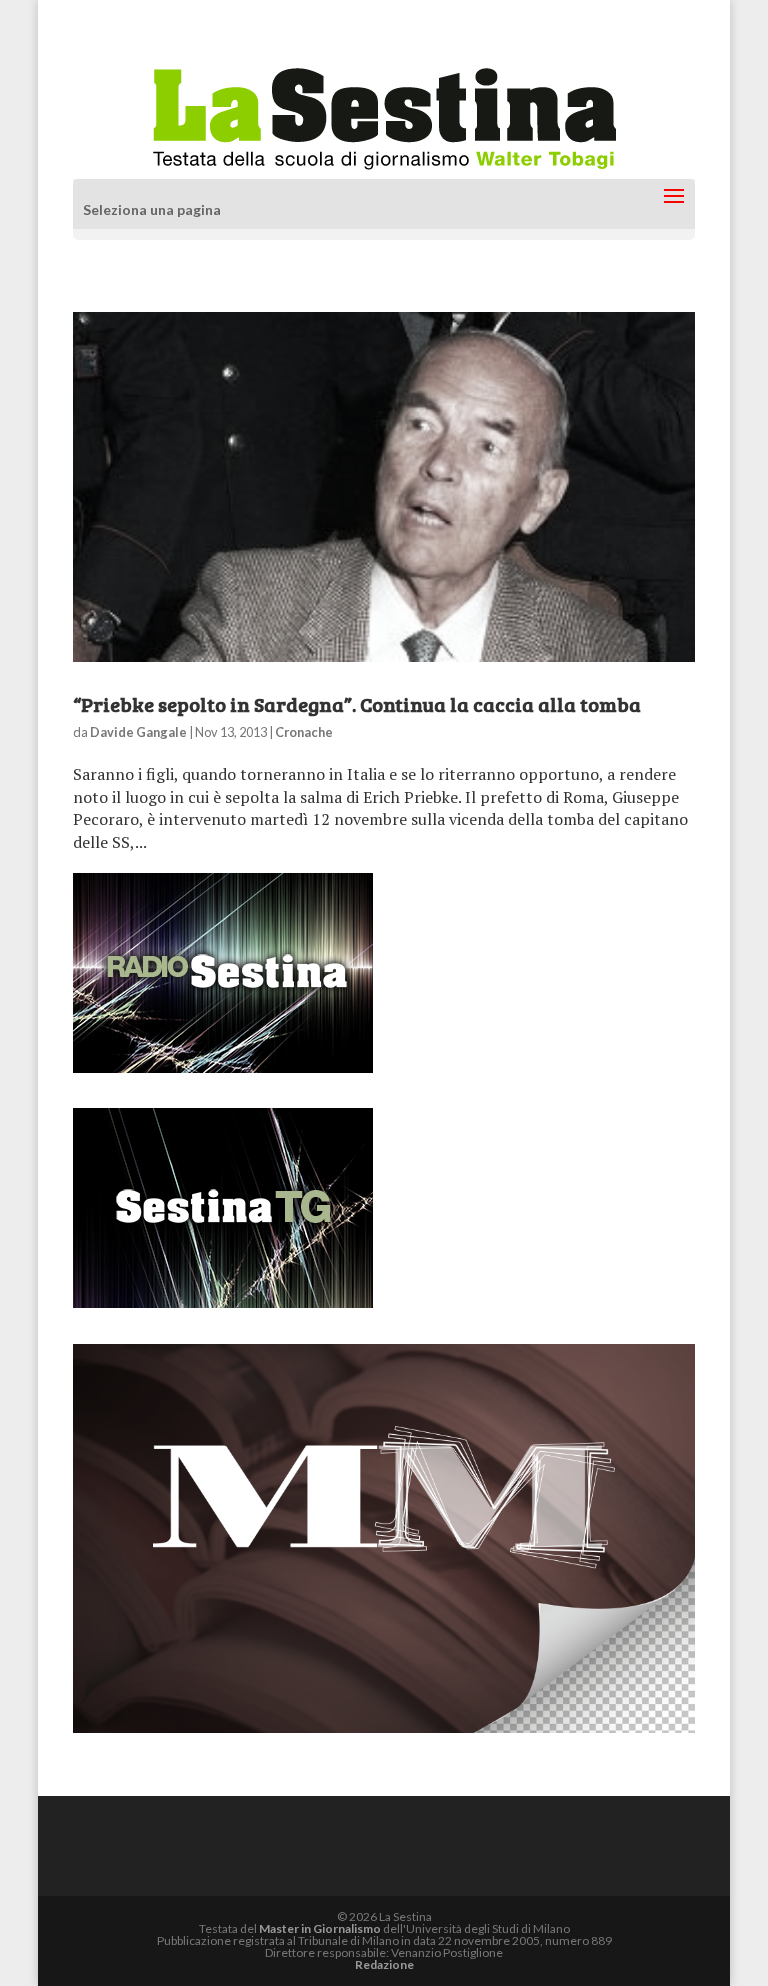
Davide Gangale (138, 732)
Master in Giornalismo (320, 1928)
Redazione (384, 1964)
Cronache (304, 732)
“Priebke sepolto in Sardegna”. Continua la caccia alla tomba (357, 704)
